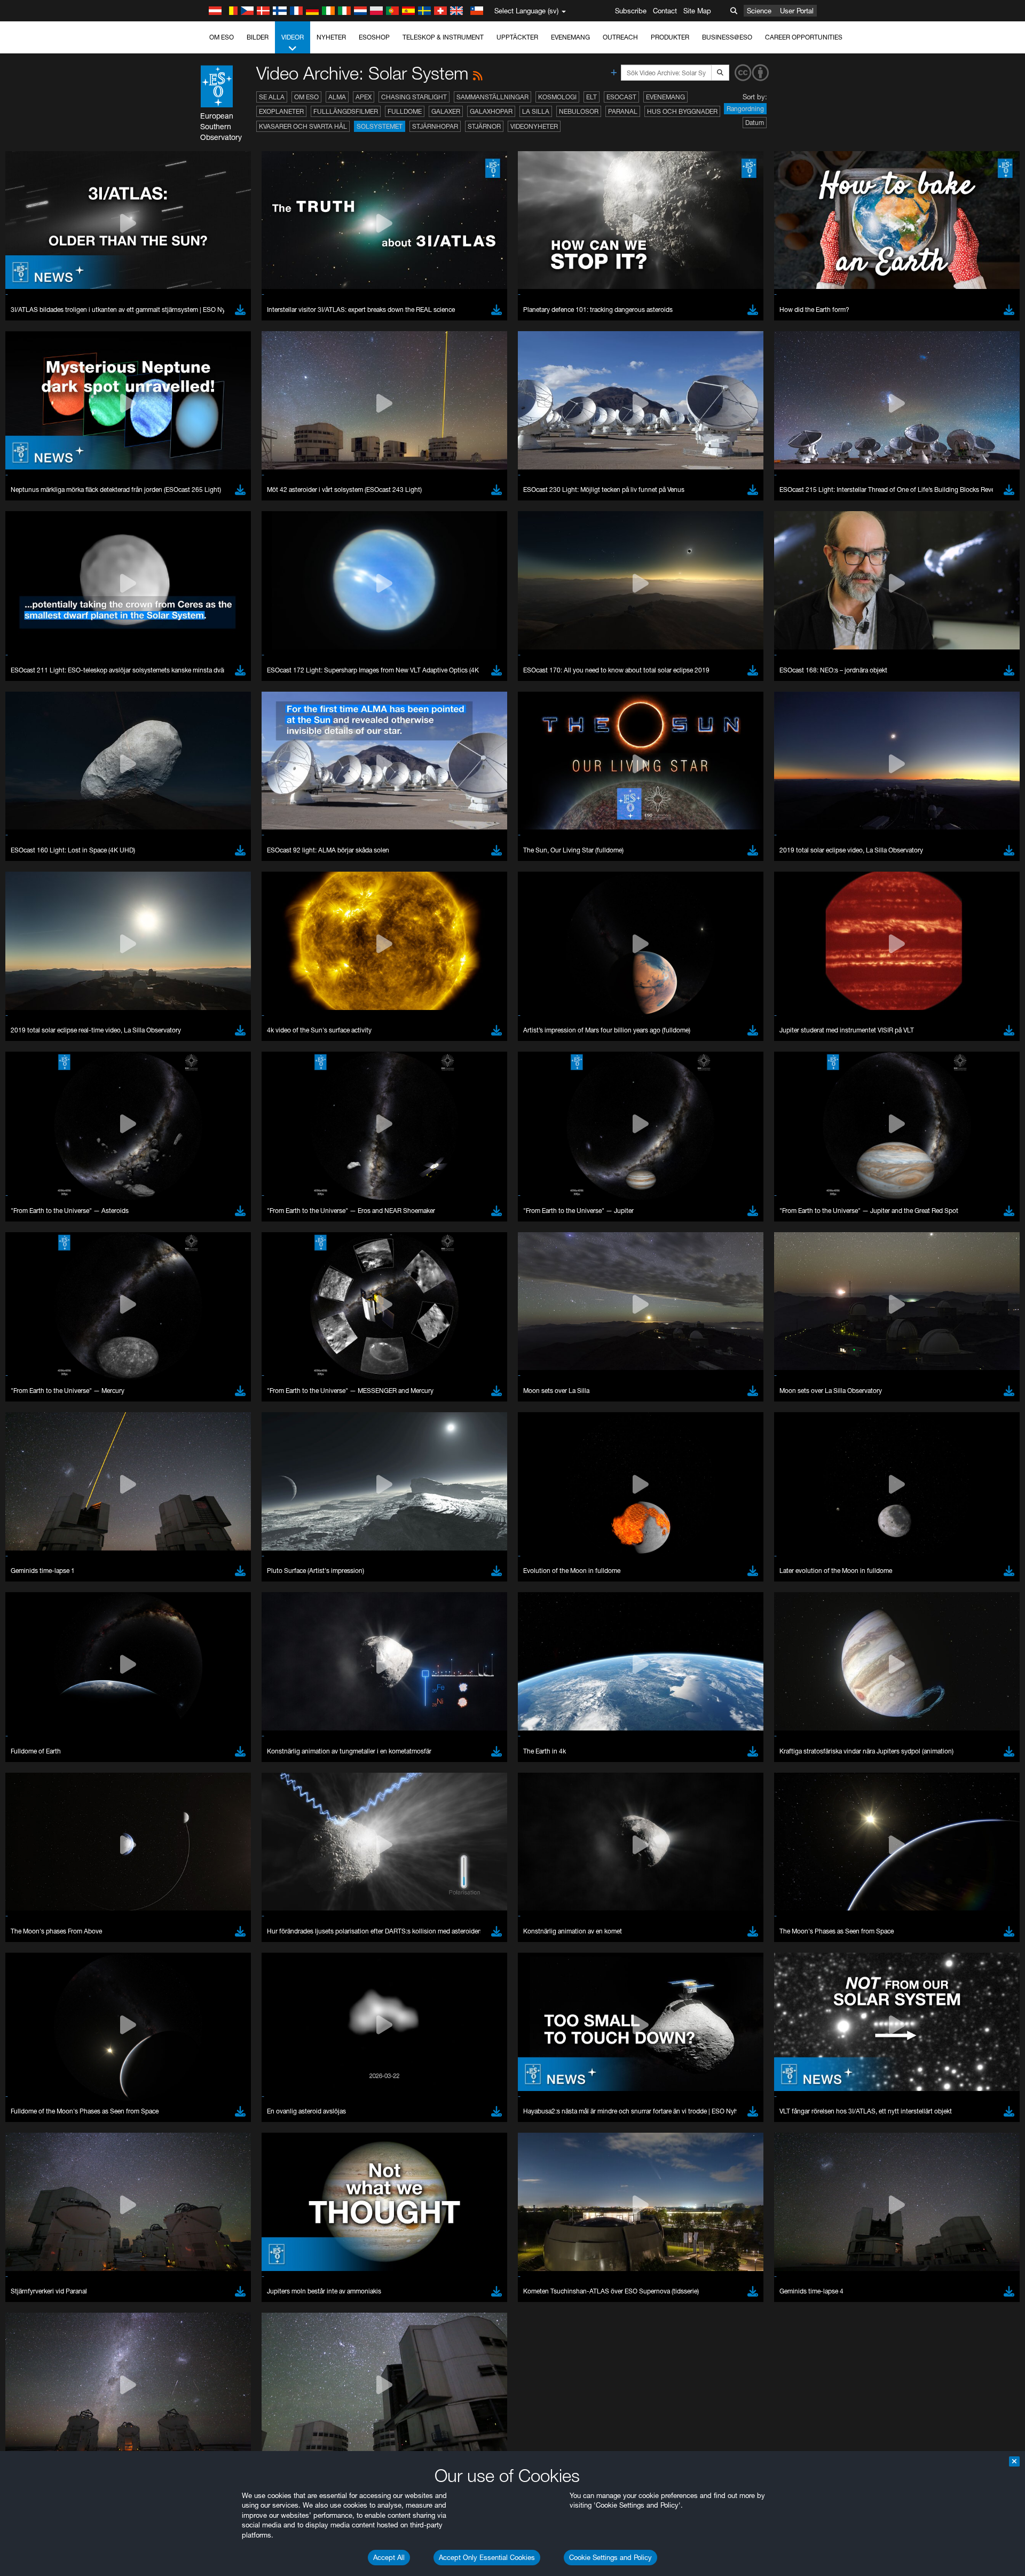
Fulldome (405, 111)
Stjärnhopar (435, 126)
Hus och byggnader (682, 111)
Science (759, 11)
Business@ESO (727, 37)
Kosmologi (557, 97)
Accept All (389, 2557)
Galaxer (446, 111)
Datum (755, 123)
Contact (665, 11)
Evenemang (570, 37)
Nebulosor (579, 111)
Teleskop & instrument (443, 37)
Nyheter (331, 37)
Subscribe (631, 11)
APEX (364, 97)
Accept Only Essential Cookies (487, 2557)
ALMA (337, 97)
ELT (592, 97)
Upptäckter (517, 37)
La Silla (536, 111)
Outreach (620, 37)
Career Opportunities (804, 37)
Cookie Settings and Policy (610, 2557)
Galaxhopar (491, 111)
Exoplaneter (281, 111)
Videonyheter (534, 126)
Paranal (623, 111)
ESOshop (374, 37)
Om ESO (222, 37)
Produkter (670, 37)
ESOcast (621, 97)
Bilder (258, 37)
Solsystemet (380, 126)
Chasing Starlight (414, 97)
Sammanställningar (492, 97)
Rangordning (745, 109)
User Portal (797, 11)
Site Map (697, 11)
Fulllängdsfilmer (346, 111)
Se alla (272, 97)
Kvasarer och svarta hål (303, 126)
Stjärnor (484, 126)
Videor (293, 37)
